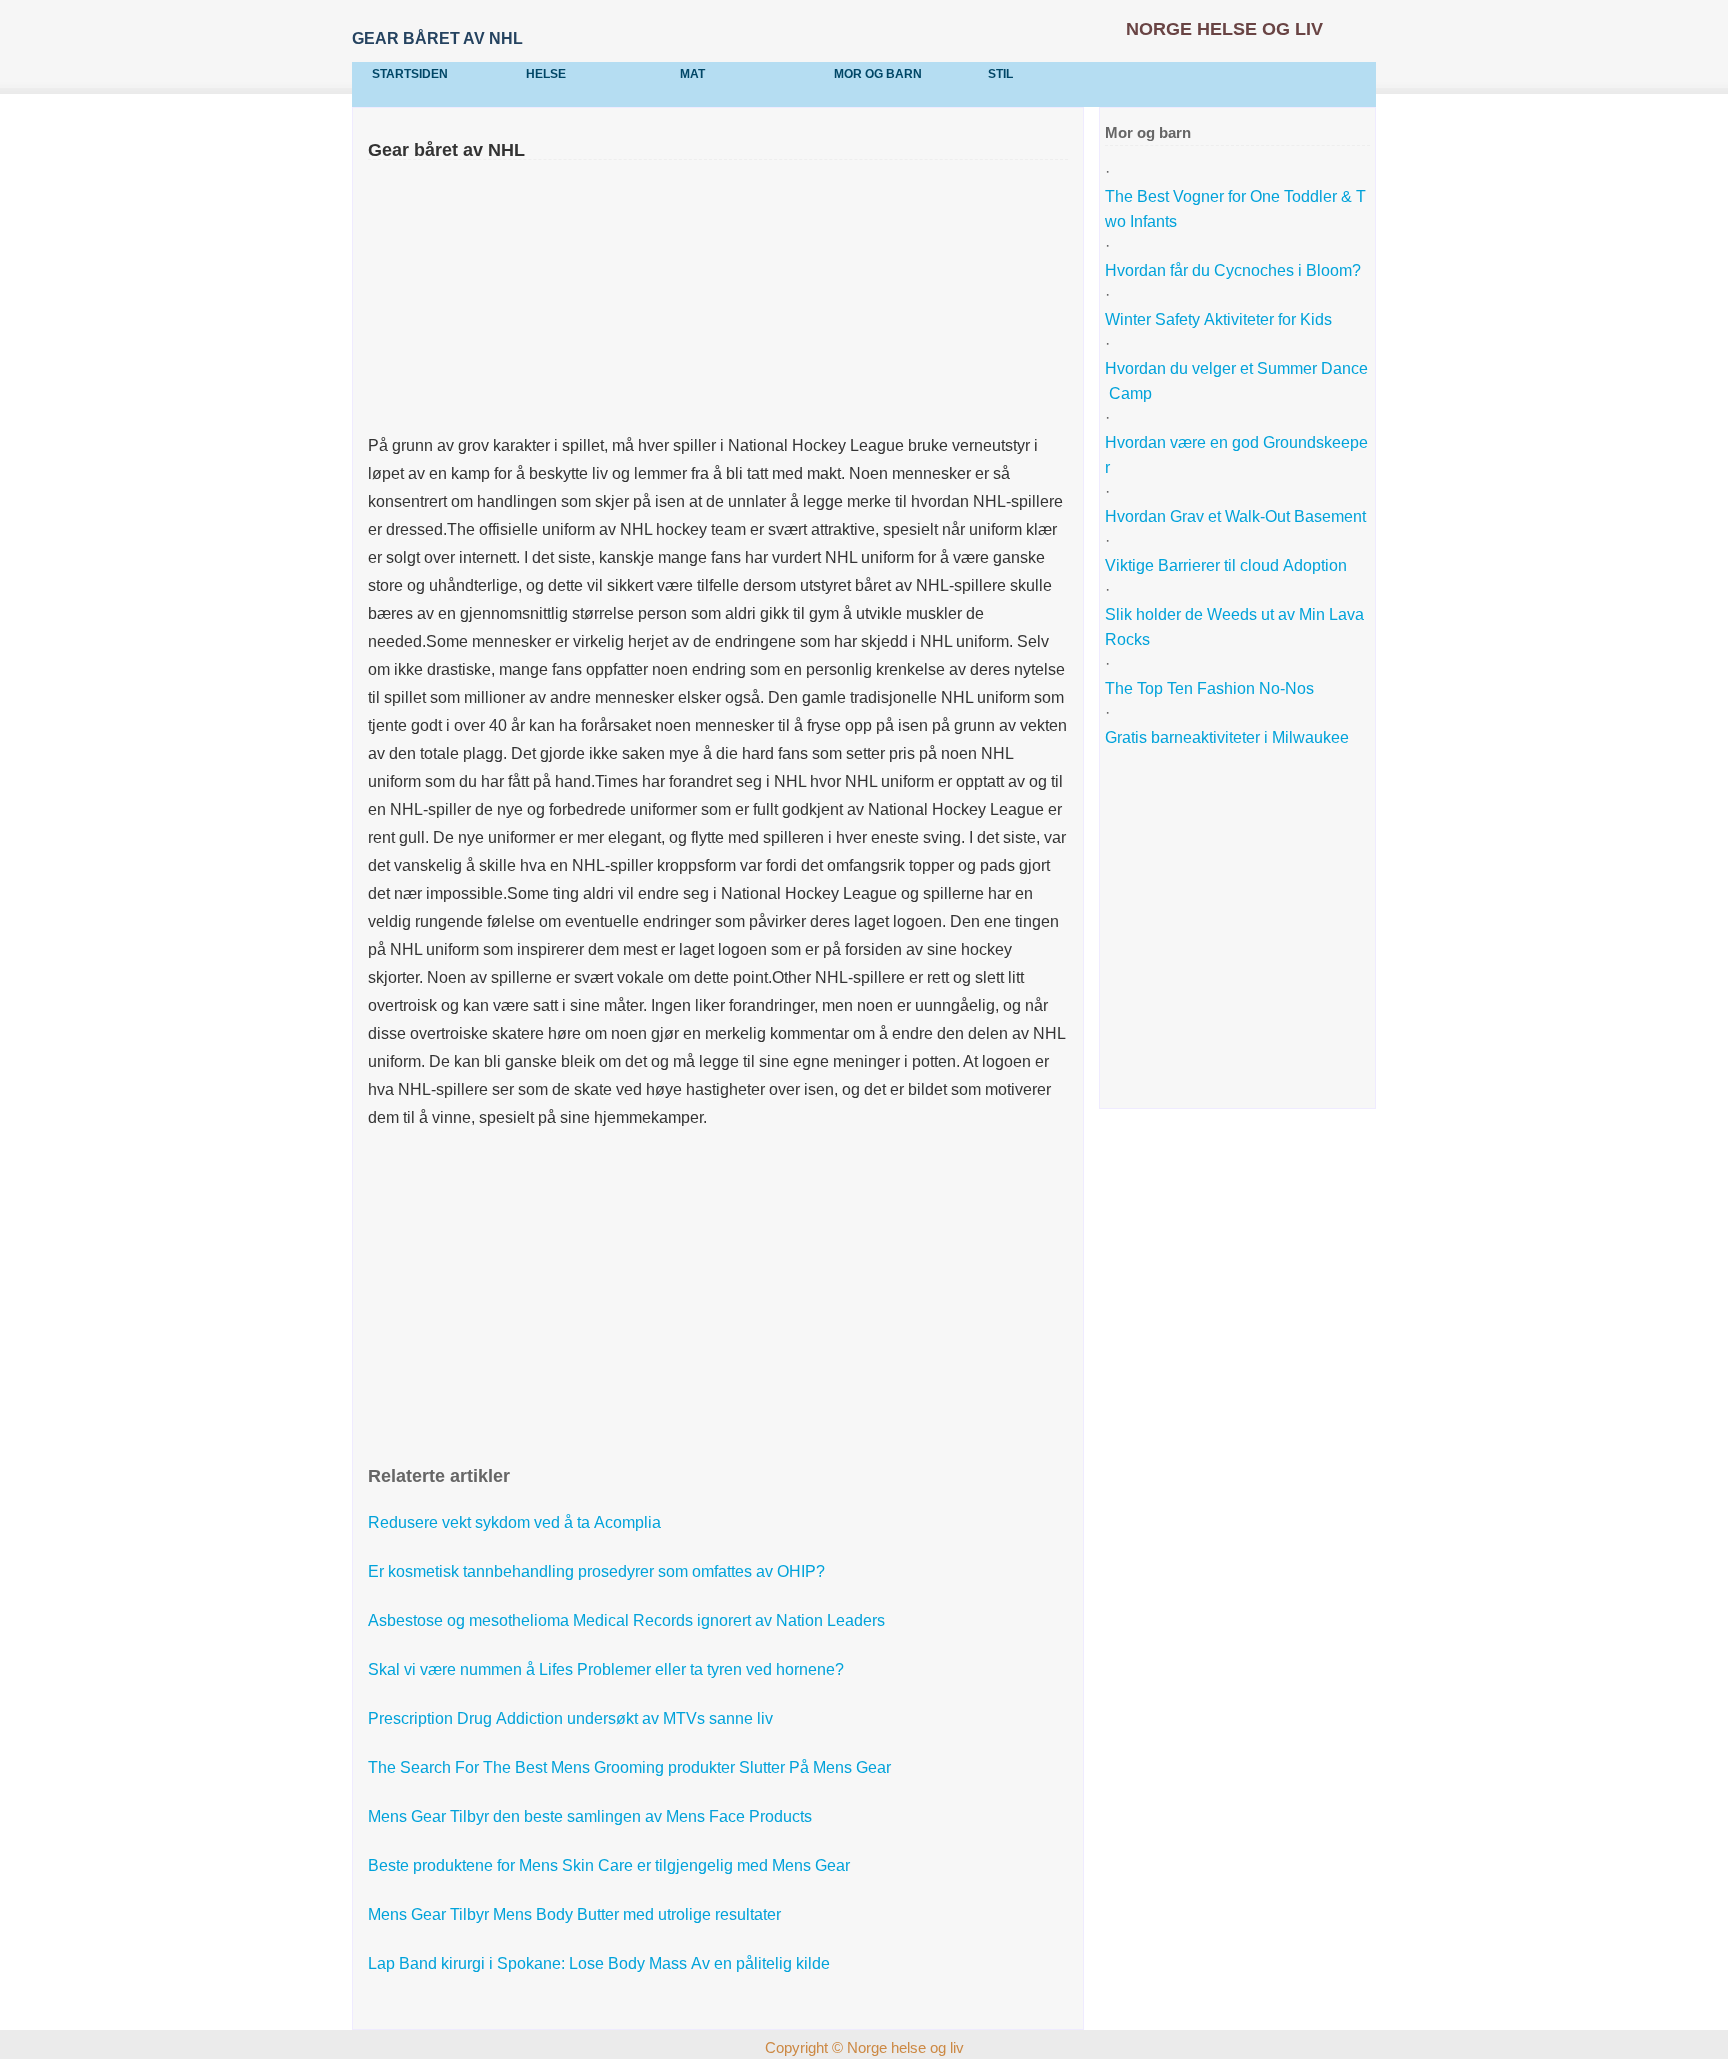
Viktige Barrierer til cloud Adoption (1226, 565)
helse (546, 74)
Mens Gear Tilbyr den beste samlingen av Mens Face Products (592, 1816)
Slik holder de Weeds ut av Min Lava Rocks (1236, 627)
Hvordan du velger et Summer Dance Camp (1236, 381)
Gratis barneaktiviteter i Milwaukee (1227, 737)
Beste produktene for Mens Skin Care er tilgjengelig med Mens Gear (611, 1865)
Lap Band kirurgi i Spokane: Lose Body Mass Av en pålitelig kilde (601, 1963)
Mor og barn (878, 74)
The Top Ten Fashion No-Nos (1209, 688)
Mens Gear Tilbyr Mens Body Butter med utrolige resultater (576, 1914)
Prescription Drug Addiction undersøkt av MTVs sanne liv (572, 1718)
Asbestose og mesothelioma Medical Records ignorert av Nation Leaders (628, 1620)
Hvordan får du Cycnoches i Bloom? (1235, 270)
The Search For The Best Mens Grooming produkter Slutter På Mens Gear (631, 1767)
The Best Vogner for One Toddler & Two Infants (1235, 209)
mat (692, 74)
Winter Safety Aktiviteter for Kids (1218, 319)
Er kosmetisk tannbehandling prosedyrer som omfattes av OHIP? (598, 1571)
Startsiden (410, 74)
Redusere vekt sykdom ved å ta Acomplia (516, 1522)
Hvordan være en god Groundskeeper (1236, 455)
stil (1000, 74)
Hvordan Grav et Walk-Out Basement (1235, 516)
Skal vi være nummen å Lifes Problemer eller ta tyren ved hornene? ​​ (608, 1669)
